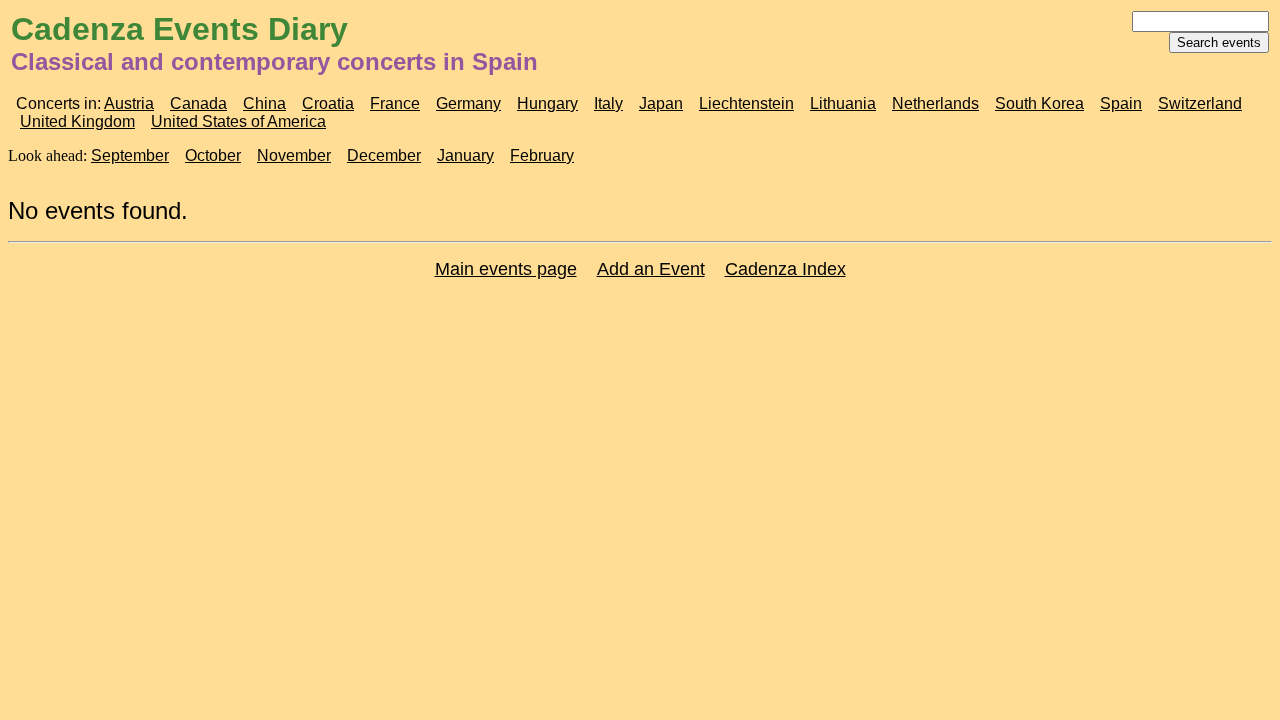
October (213, 155)
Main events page (506, 269)
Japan (661, 103)
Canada (198, 103)
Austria (129, 103)
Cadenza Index (785, 269)
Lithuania (843, 103)
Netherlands (935, 103)
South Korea (1039, 103)
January (465, 155)
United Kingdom (77, 121)
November (294, 155)
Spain (1121, 103)
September (130, 155)
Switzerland (1200, 103)
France (395, 103)
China (264, 103)
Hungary (547, 103)
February (542, 155)
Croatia (328, 103)
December (384, 155)
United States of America (238, 121)
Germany (468, 103)
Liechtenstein (746, 103)
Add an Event (651, 269)
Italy (608, 103)
